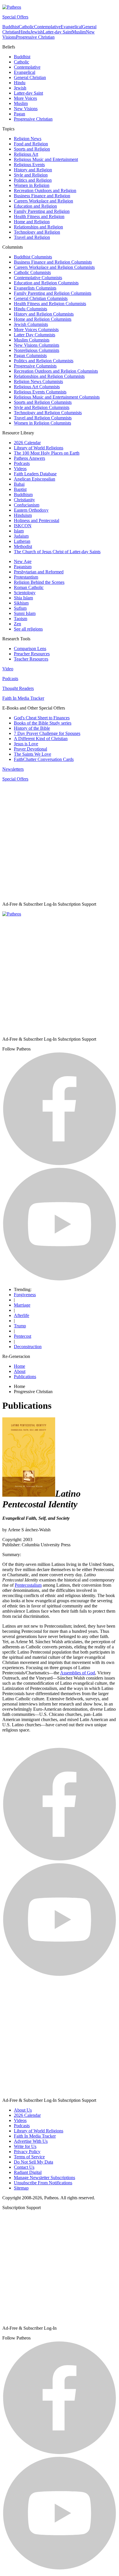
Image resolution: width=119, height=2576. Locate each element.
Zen (17, 624)
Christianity (24, 500)
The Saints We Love (32, 754)
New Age (23, 561)
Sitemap (21, 2188)
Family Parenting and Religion (42, 211)
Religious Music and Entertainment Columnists (57, 397)
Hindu (25, 32)
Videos (20, 469)
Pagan (19, 114)
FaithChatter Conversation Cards (44, 759)
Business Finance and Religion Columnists (53, 262)
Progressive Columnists (35, 366)
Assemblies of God (78, 1673)
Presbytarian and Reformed (39, 572)
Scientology (25, 593)
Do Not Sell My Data (34, 2162)
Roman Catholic (29, 587)
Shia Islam (23, 598)
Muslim (79, 32)
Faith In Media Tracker (23, 698)
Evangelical (71, 27)
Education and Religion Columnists (46, 283)
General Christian (30, 77)
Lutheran (22, 541)
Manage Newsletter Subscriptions (44, 2178)
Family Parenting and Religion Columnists (53, 293)
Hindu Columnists (30, 309)
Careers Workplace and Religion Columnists (54, 267)
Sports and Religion (32, 149)
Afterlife (22, 1315)
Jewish (37, 32)
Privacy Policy (27, 2152)
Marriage (22, 1305)
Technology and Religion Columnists (48, 413)
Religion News (28, 139)
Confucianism (27, 505)
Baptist (20, 489)
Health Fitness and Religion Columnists (50, 304)
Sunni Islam (25, 613)
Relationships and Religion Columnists (49, 376)
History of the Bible (32, 728)
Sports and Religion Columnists (43, 402)
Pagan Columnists (30, 355)
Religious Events (29, 165)
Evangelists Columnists (35, 288)
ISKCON (23, 526)
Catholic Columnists (32, 272)
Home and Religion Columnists (43, 319)
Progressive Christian (35, 37)
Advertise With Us (31, 2141)
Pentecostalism (28, 1585)
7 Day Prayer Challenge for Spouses (47, 733)
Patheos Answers (29, 458)
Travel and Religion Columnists (43, 418)
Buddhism (23, 495)
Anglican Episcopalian (35, 479)
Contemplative (47, 27)
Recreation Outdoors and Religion (45, 191)
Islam (19, 531)
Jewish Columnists (31, 324)
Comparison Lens (30, 649)
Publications (25, 1377)
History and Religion (33, 170)
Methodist (23, 546)
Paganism (23, 567)
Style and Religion (31, 175)
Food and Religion (31, 144)
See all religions (28, 629)
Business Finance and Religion (42, 196)
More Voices (25, 98)
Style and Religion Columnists (42, 407)
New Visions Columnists (37, 345)
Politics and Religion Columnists (44, 361)
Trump (20, 1326)
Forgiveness (25, 1295)
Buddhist (11, 27)
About (20, 1371)
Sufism (20, 608)
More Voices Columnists (36, 330)
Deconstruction (28, 1347)
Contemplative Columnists (38, 278)
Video (8, 669)
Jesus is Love (26, 744)
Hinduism (23, 515)
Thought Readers (18, 688)
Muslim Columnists (32, 340)
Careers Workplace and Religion (43, 201)
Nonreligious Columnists (37, 350)
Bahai (19, 484)
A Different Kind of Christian (41, 739)
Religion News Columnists (38, 381)
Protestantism (26, 577)
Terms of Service (29, 2157)
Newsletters (13, 769)
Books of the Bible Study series (43, 723)
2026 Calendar (27, 443)
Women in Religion (32, 185)
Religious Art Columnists (37, 387)
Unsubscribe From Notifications (43, 2183)
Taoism (21, 619)
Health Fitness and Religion (39, 216)
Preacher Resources (32, 654)
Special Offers (15, 17)
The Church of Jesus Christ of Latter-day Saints (57, 552)
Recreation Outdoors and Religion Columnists (56, 371)
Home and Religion (32, 222)
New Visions (26, 109)
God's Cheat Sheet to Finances (42, 718)
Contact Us (24, 2167)
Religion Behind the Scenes (39, 582)
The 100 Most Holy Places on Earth (47, 453)
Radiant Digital (28, 2172)
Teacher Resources (31, 659)
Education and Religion (35, 206)
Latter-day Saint (57, 32)
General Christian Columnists (41, 298)
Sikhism (21, 603)
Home (19, 1366)
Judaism (21, 536)
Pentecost (23, 1336)
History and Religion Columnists (44, 314)
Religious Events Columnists (40, 392)
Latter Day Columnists (35, 335)
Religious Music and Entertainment (46, 159)
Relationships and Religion (38, 227)
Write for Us (25, 2146)
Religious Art (26, 154)
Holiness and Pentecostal (37, 520)
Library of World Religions (39, 448)
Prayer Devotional (30, 749)
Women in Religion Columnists (42, 423)
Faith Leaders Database (35, 474)
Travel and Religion (32, 237)
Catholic (26, 27)
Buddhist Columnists (33, 257)
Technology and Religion (37, 232)
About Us (23, 2110)
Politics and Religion (33, 180)
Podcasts (22, 463)
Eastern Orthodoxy (31, 510)
